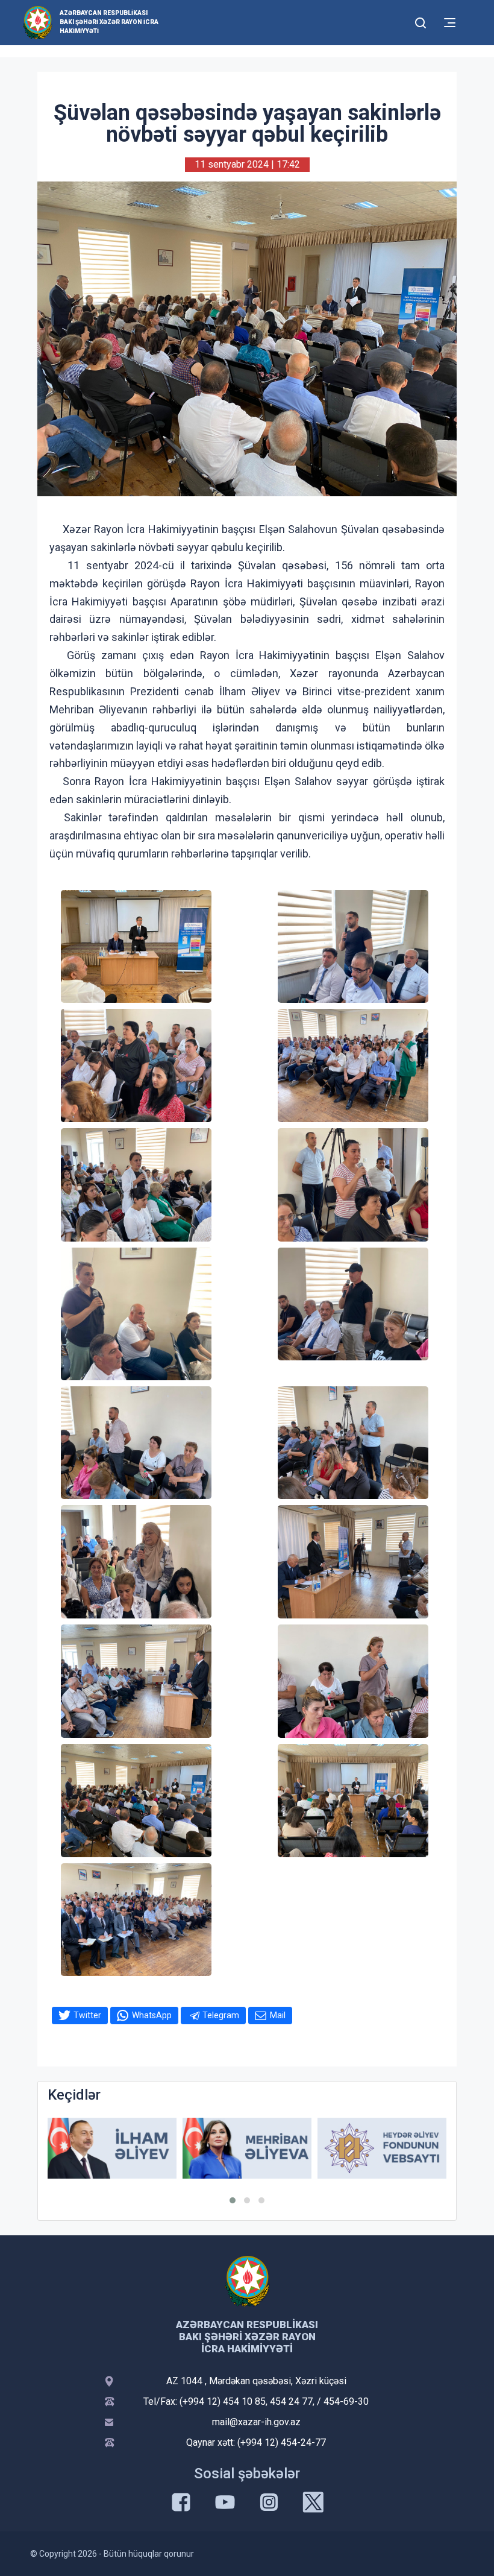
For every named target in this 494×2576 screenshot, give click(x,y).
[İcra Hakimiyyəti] (38, 22)
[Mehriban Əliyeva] (112, 2148)
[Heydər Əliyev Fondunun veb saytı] (247, 2148)
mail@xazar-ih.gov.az (256, 2422)
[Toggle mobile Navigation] (450, 23)
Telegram (221, 2015)
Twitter (87, 2015)
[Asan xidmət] (382, 2148)
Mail (278, 2015)
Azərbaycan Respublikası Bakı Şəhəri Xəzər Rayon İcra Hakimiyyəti (109, 22)
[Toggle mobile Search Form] (421, 21)
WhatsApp (152, 2015)
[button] (233, 2200)
